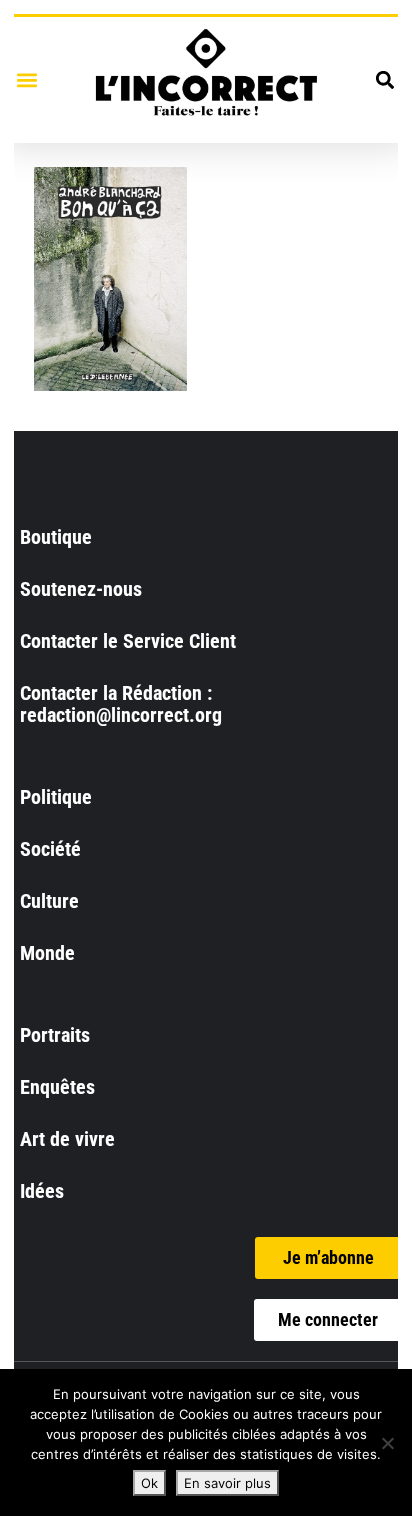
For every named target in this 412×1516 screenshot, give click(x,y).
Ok (149, 1483)
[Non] (387, 1443)
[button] (26, 79)
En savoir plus (227, 1483)
